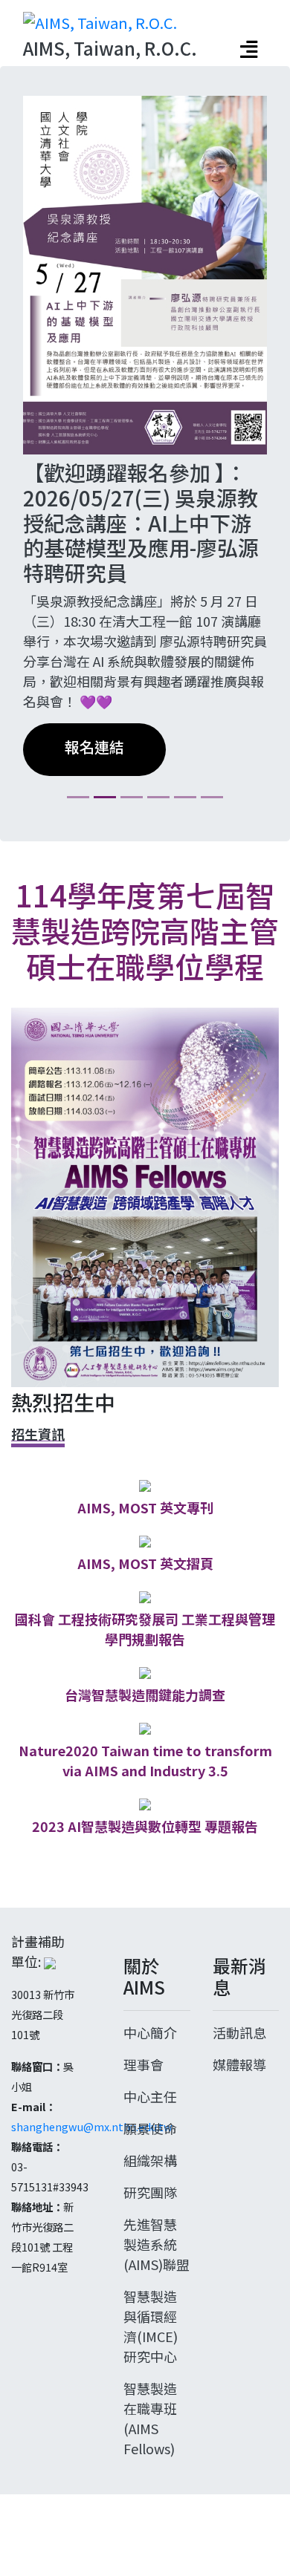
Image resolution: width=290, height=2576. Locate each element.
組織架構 (150, 2228)
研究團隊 (150, 2260)
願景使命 (150, 2196)
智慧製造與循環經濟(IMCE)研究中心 (151, 2394)
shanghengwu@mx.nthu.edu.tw (92, 2195)
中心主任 (150, 2164)
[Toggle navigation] (249, 49)
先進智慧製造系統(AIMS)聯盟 (157, 2312)
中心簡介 (150, 2100)
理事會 (144, 2132)
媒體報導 (239, 2132)
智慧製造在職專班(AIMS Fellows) (150, 2486)
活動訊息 (239, 2100)
